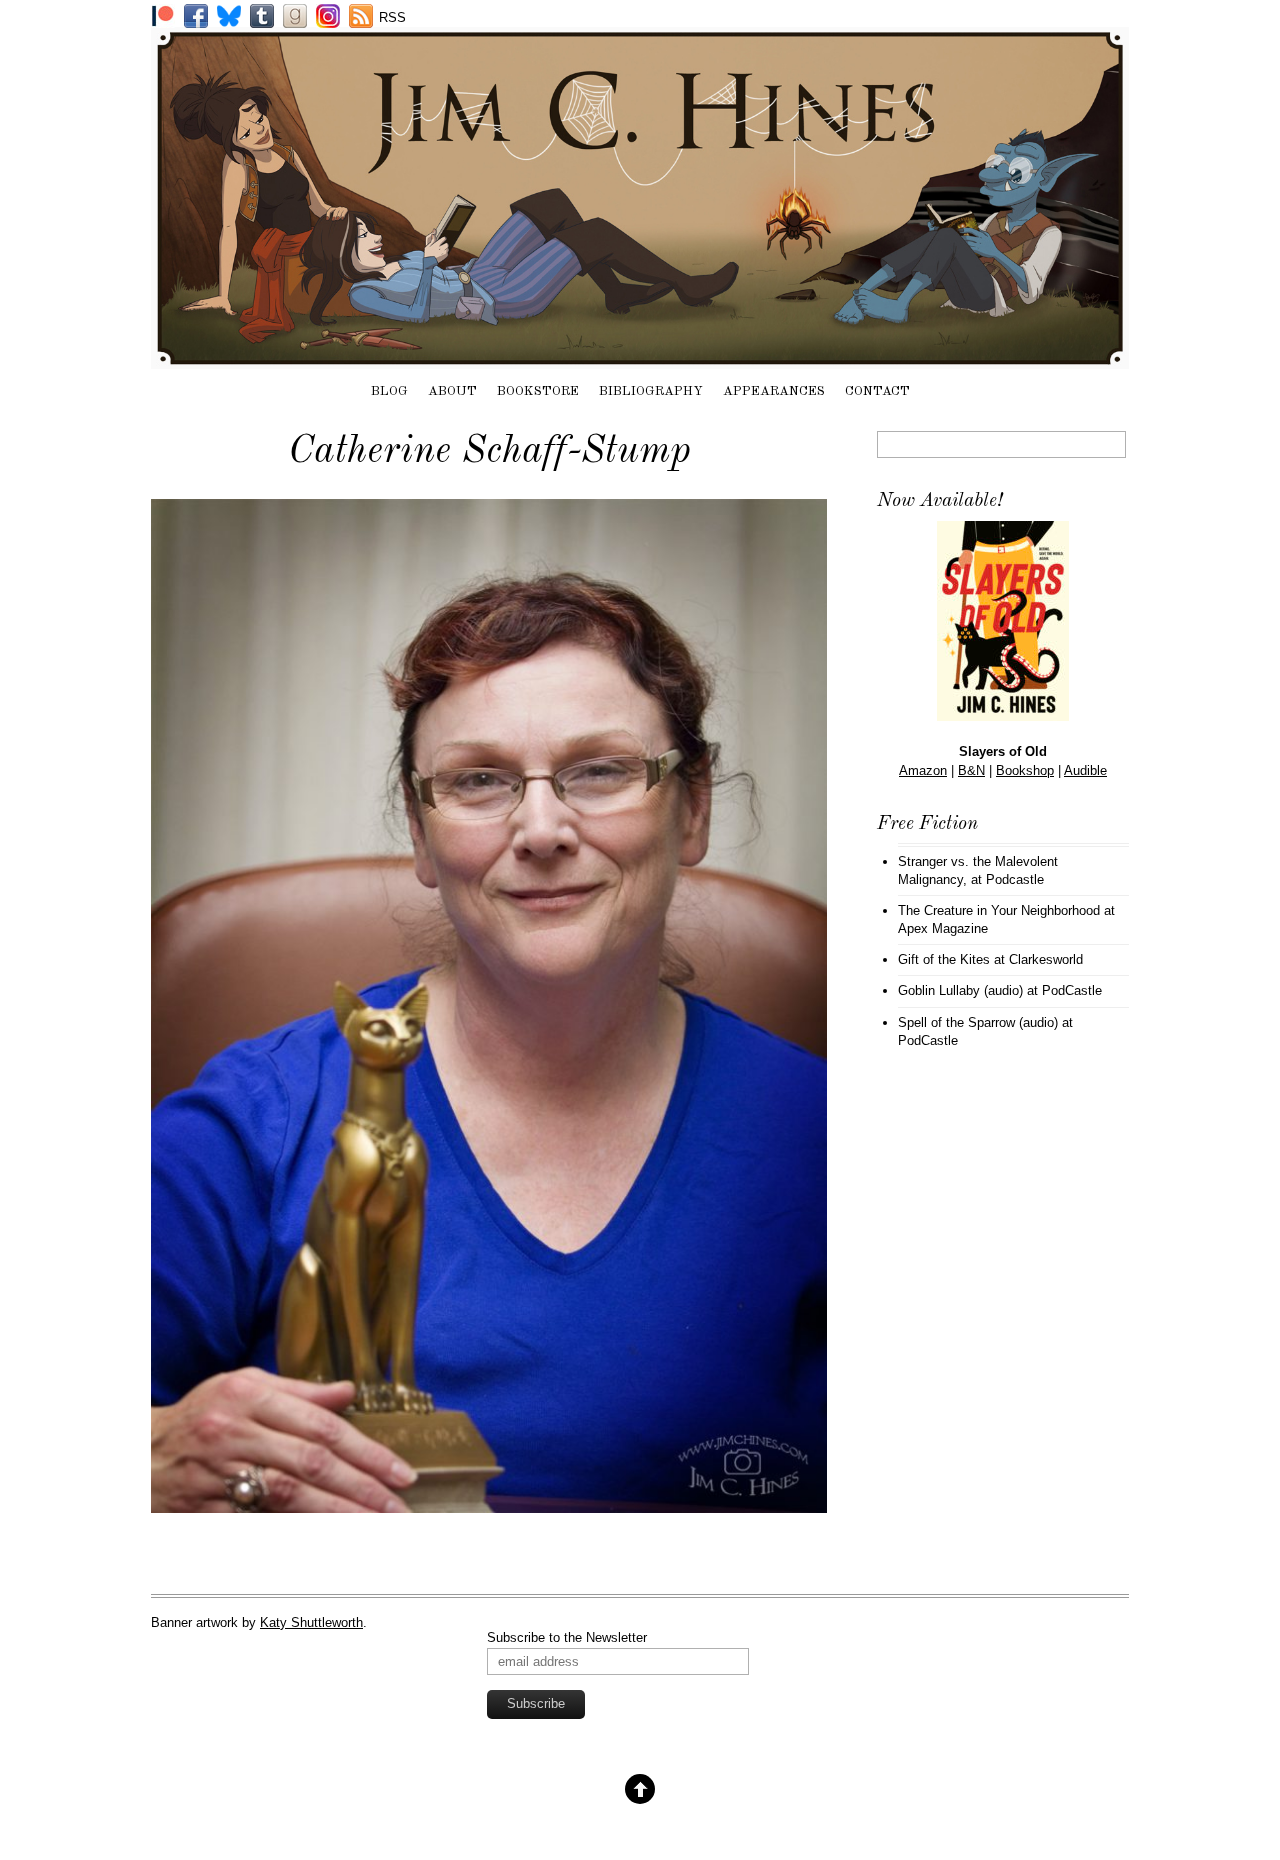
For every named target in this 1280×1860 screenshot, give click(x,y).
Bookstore (538, 391)
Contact (877, 391)
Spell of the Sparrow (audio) (978, 1022)
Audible (1085, 770)
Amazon (923, 770)
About (452, 391)
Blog (389, 391)
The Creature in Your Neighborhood (999, 910)
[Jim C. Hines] (640, 359)
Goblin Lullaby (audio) (960, 990)
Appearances (774, 391)
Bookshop (1025, 770)
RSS (392, 17)
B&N (971, 770)
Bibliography (651, 391)
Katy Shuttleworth (311, 1622)
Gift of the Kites (944, 959)
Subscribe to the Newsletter (567, 1637)
